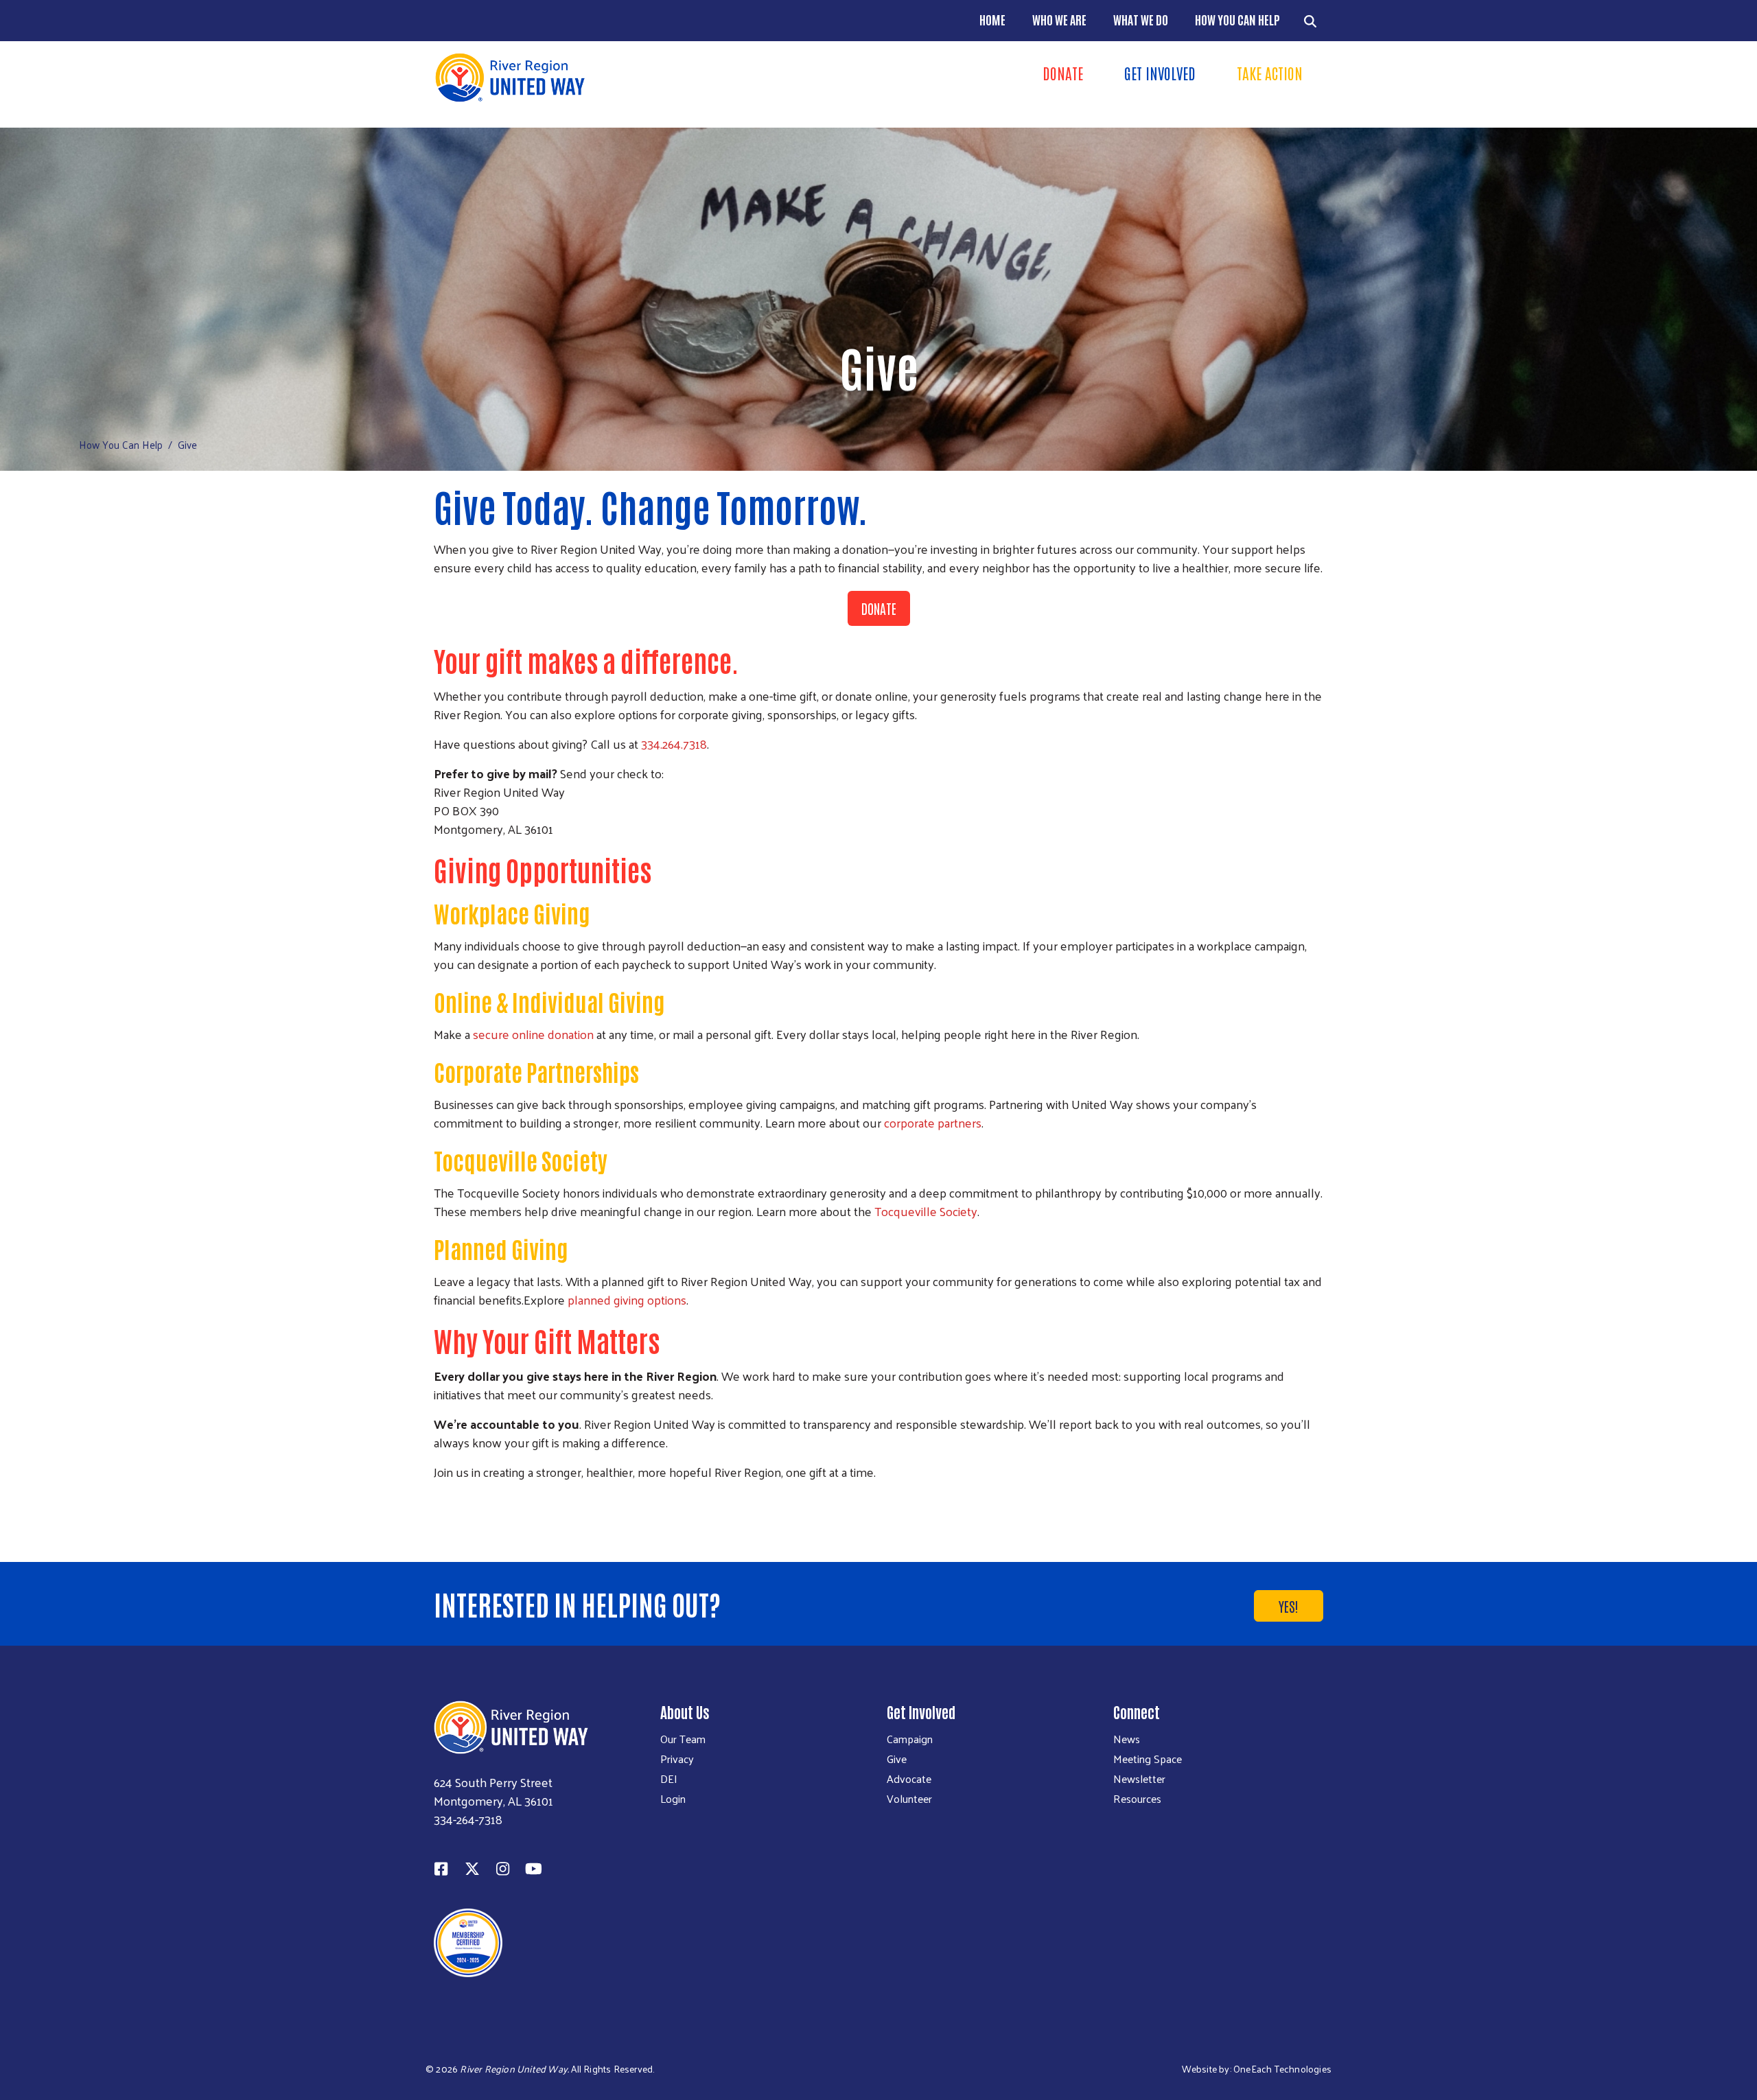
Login (673, 1799)
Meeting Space (1148, 1759)
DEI (669, 1779)
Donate (1063, 73)
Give (897, 1759)
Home (992, 19)
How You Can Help (1237, 19)
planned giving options (627, 1299)
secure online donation (533, 1034)
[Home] (652, 78)
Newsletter (1139, 1779)
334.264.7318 (674, 744)
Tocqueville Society (926, 1211)
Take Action (1270, 73)
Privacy (677, 1759)
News (1127, 1739)
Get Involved (1160, 73)
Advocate (909, 1779)
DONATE (879, 608)
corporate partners (933, 1122)
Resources (1137, 1799)
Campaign (910, 1739)
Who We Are (1059, 19)
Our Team (683, 1739)
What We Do (1141, 19)
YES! (1289, 1606)
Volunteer (909, 1799)
